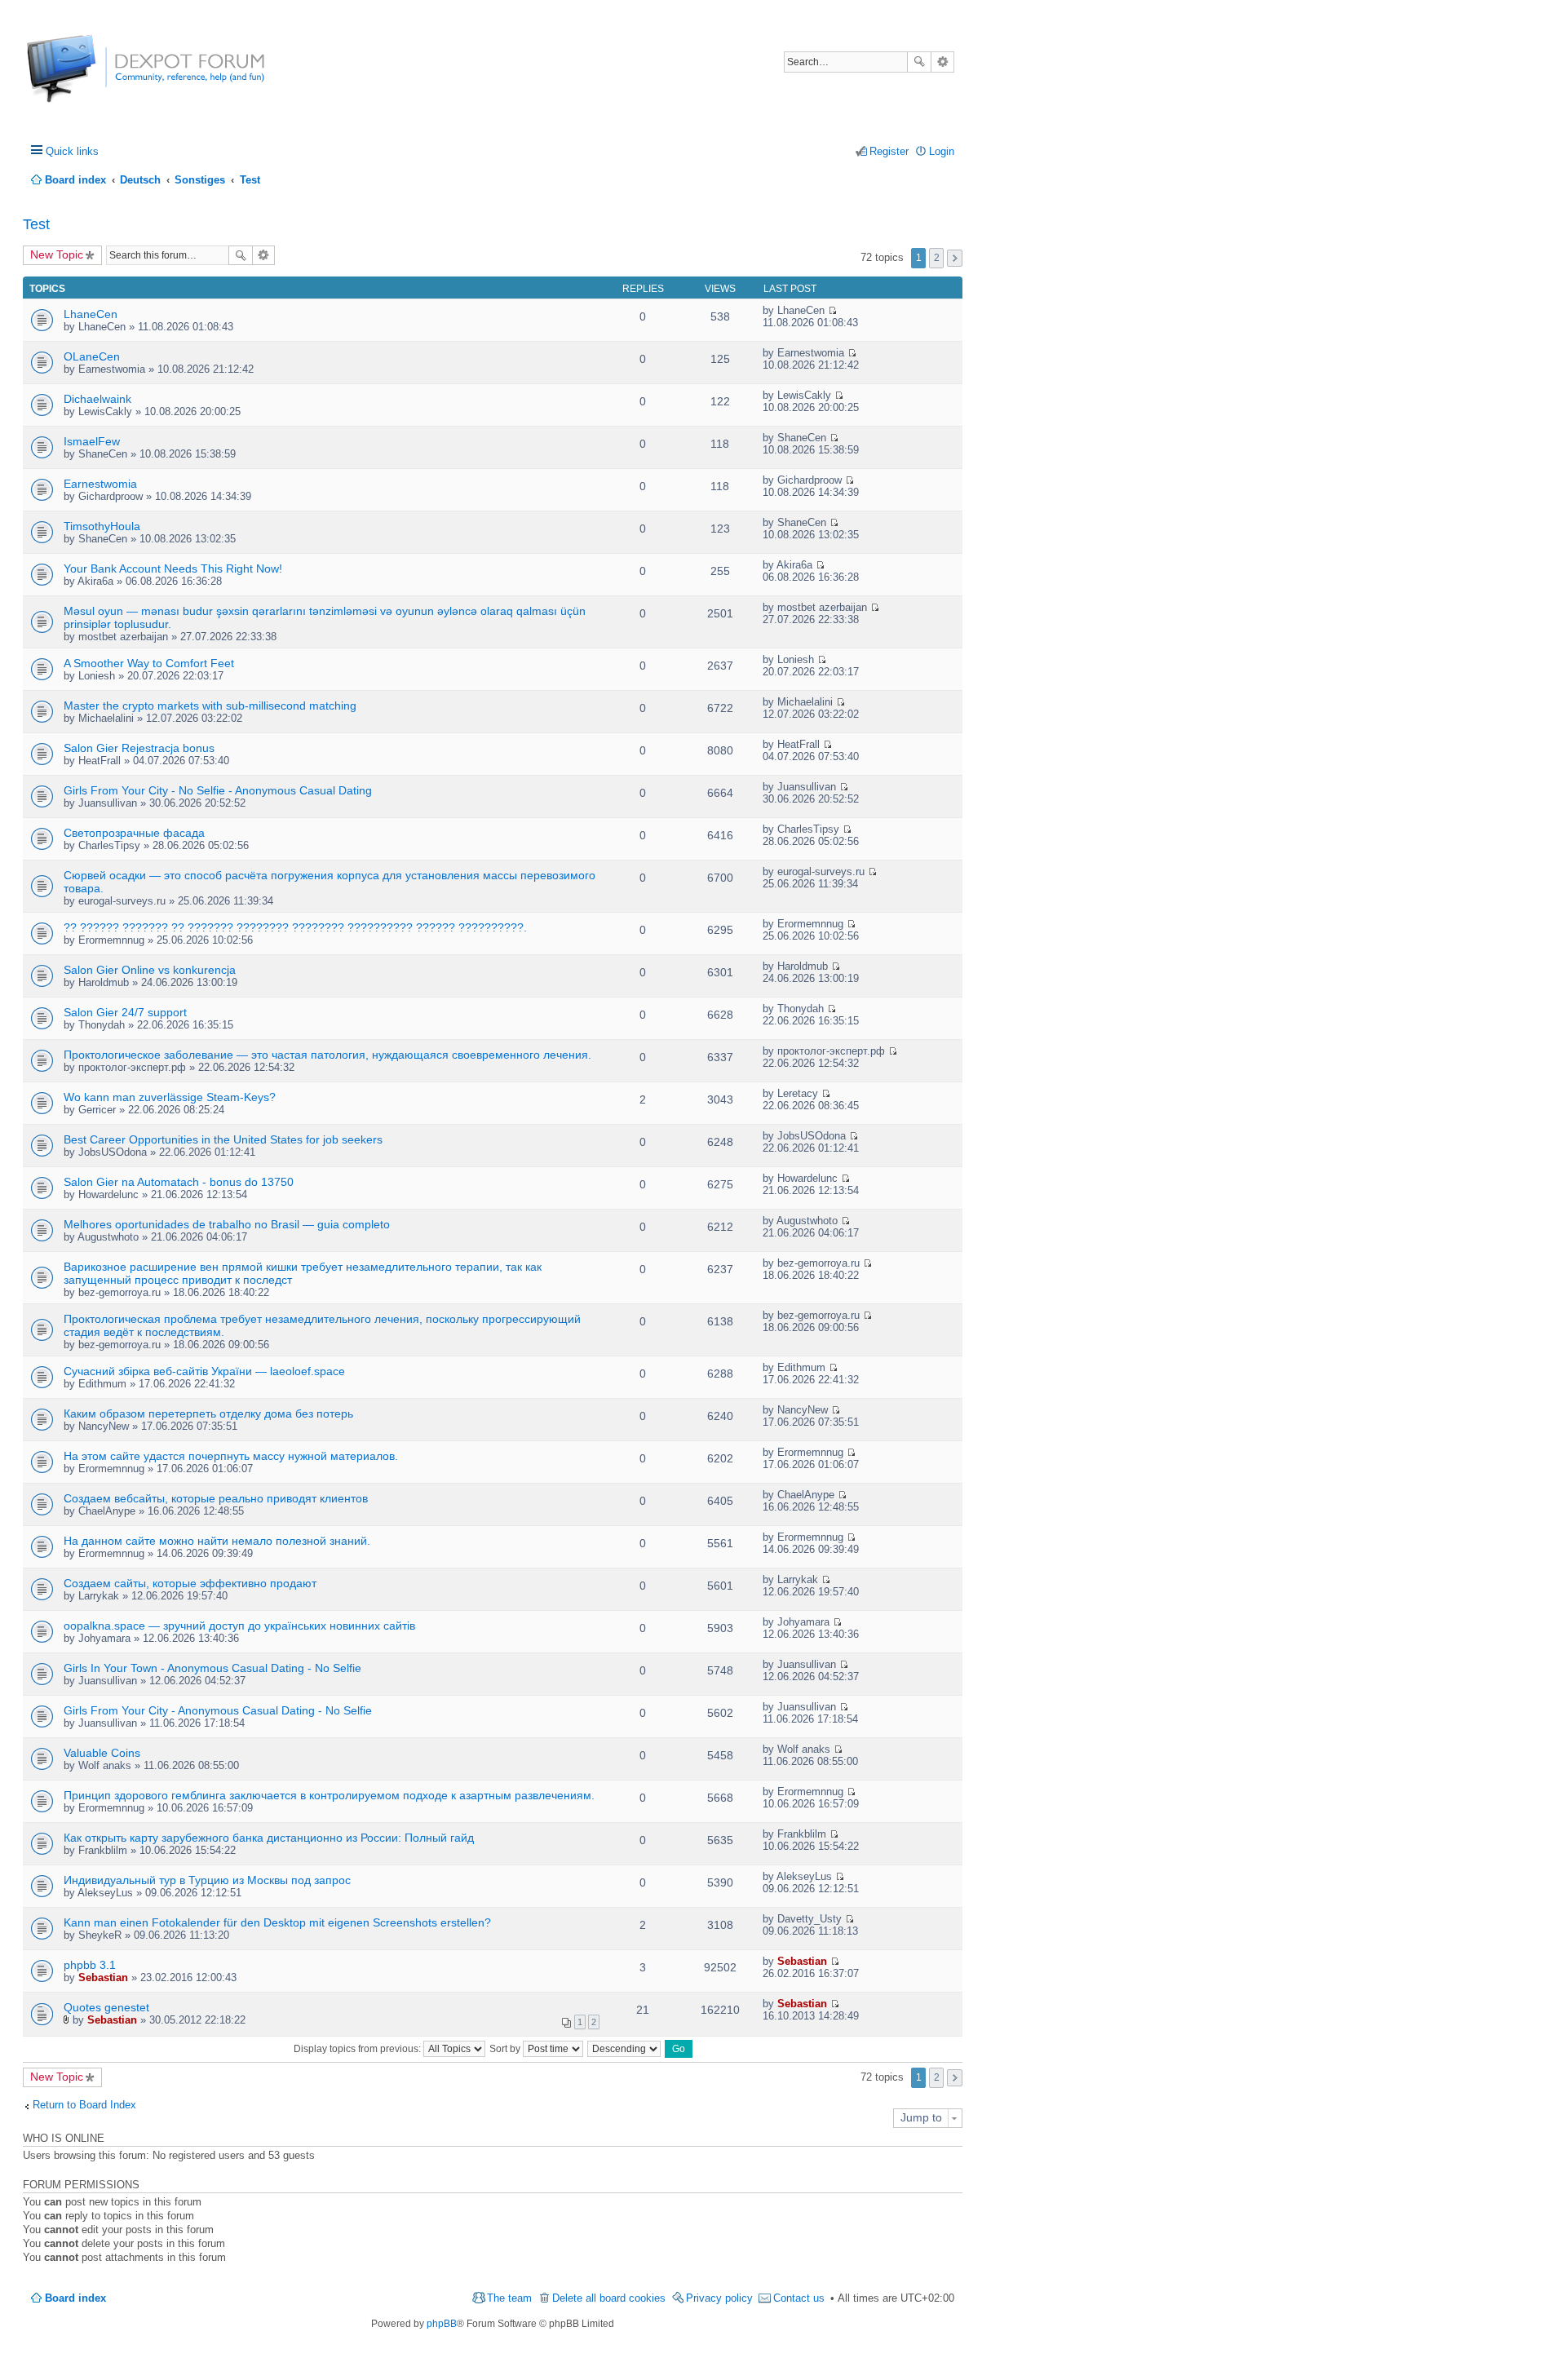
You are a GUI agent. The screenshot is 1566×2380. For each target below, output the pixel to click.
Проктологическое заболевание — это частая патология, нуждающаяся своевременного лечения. (327, 1055)
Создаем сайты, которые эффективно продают (190, 1583)
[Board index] (88, 77)
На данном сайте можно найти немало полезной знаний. (217, 1541)
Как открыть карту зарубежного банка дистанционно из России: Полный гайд (269, 1838)
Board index (75, 2298)
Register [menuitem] (889, 151)
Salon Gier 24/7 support (125, 1012)
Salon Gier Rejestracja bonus (139, 748)
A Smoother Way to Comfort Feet (149, 663)
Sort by (506, 2049)
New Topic (57, 254)
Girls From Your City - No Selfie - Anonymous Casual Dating (218, 790)
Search (919, 62)
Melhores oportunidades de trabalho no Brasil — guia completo (227, 1224)
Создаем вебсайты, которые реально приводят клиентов (216, 1498)
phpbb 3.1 (90, 1965)
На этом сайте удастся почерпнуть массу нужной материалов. (231, 1456)
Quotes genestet (106, 2007)
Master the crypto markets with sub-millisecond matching (210, 706)
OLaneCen (92, 356)
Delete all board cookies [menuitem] (609, 2298)
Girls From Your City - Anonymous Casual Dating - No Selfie (218, 1710)
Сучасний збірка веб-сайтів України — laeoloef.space (204, 1371)
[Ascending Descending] (625, 2049)
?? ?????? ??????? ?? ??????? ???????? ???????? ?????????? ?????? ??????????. (295, 927)
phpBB (442, 2324)
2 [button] (937, 258)
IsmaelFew (92, 441)
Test (36, 224)
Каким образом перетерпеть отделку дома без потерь (208, 1413)
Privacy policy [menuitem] (719, 2298)
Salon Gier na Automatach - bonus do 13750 (179, 1182)
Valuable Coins (102, 1753)
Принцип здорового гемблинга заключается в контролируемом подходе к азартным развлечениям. (329, 1795)
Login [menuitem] (942, 151)
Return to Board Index (84, 2105)
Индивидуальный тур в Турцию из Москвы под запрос (207, 1880)
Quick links (72, 151)
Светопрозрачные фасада (134, 833)
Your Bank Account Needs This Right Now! (173, 568)
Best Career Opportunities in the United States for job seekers (223, 1139)
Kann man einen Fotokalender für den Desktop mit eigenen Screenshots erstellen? (277, 1922)
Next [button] (955, 258)
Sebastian (103, 1977)
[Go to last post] (832, 310)
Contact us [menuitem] (799, 2298)
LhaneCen (91, 314)
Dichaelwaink (97, 399)
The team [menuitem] (509, 2298)
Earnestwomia (100, 484)
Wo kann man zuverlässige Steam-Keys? (170, 1097)
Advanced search (942, 62)
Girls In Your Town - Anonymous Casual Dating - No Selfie (212, 1668)
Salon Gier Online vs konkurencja (150, 970)
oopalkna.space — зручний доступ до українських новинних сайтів (239, 1626)
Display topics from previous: (358, 2049)
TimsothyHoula (102, 526)
